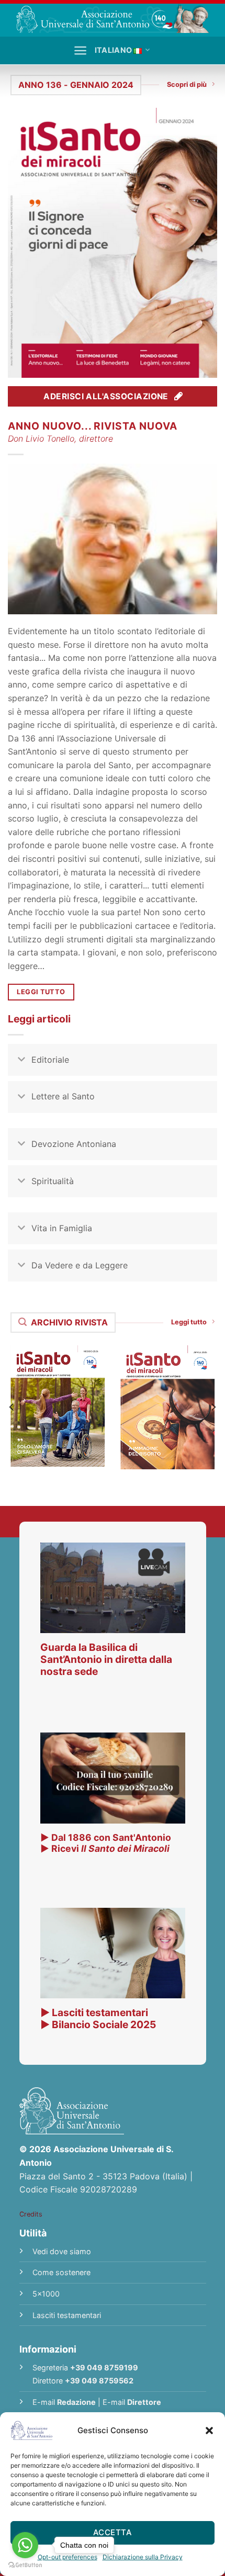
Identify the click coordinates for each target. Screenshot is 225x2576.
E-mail (64, 2402)
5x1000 (46, 2294)
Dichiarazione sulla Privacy (143, 2557)
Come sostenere (61, 2272)
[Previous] (12, 1407)
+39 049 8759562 (99, 2381)
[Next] (213, 1407)
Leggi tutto (189, 1322)
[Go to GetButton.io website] (25, 2565)
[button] (209, 2431)
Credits (31, 2214)
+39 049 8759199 (104, 2367)
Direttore (144, 2402)
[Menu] (80, 50)
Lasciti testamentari (67, 2315)
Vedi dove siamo (62, 2251)
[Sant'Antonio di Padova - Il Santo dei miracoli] (113, 18)
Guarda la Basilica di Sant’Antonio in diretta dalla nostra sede (106, 1659)
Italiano (113, 50)
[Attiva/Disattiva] (21, 1061)
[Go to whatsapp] (25, 2545)
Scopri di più (187, 85)
